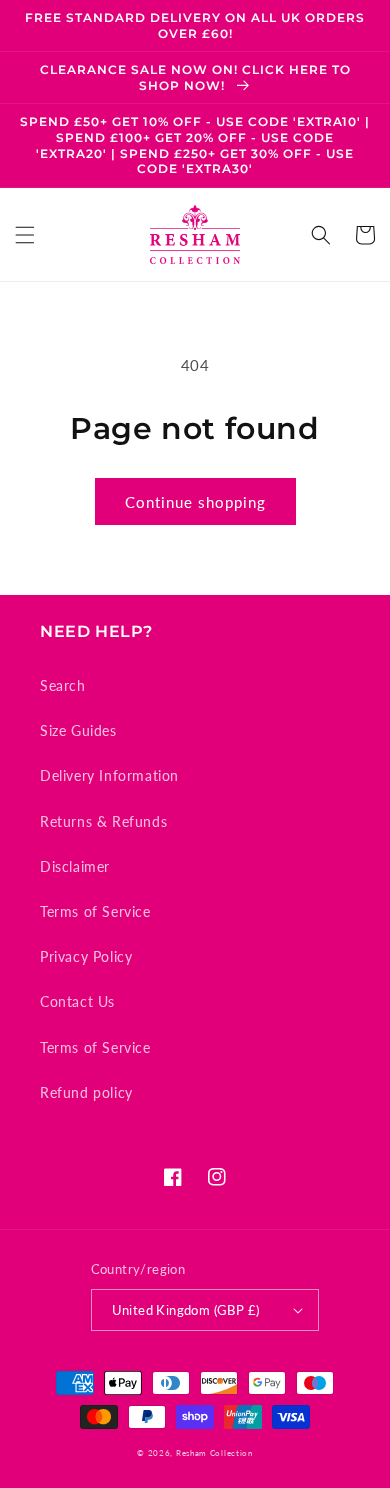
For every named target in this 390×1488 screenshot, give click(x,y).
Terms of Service (95, 911)
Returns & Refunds (103, 821)
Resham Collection (214, 1453)
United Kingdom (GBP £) (186, 1310)
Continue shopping (195, 502)
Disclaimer (75, 866)
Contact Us (77, 1001)
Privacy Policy (86, 956)
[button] (25, 235)
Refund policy (86, 1092)
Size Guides (78, 730)
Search (63, 685)
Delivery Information (109, 775)
